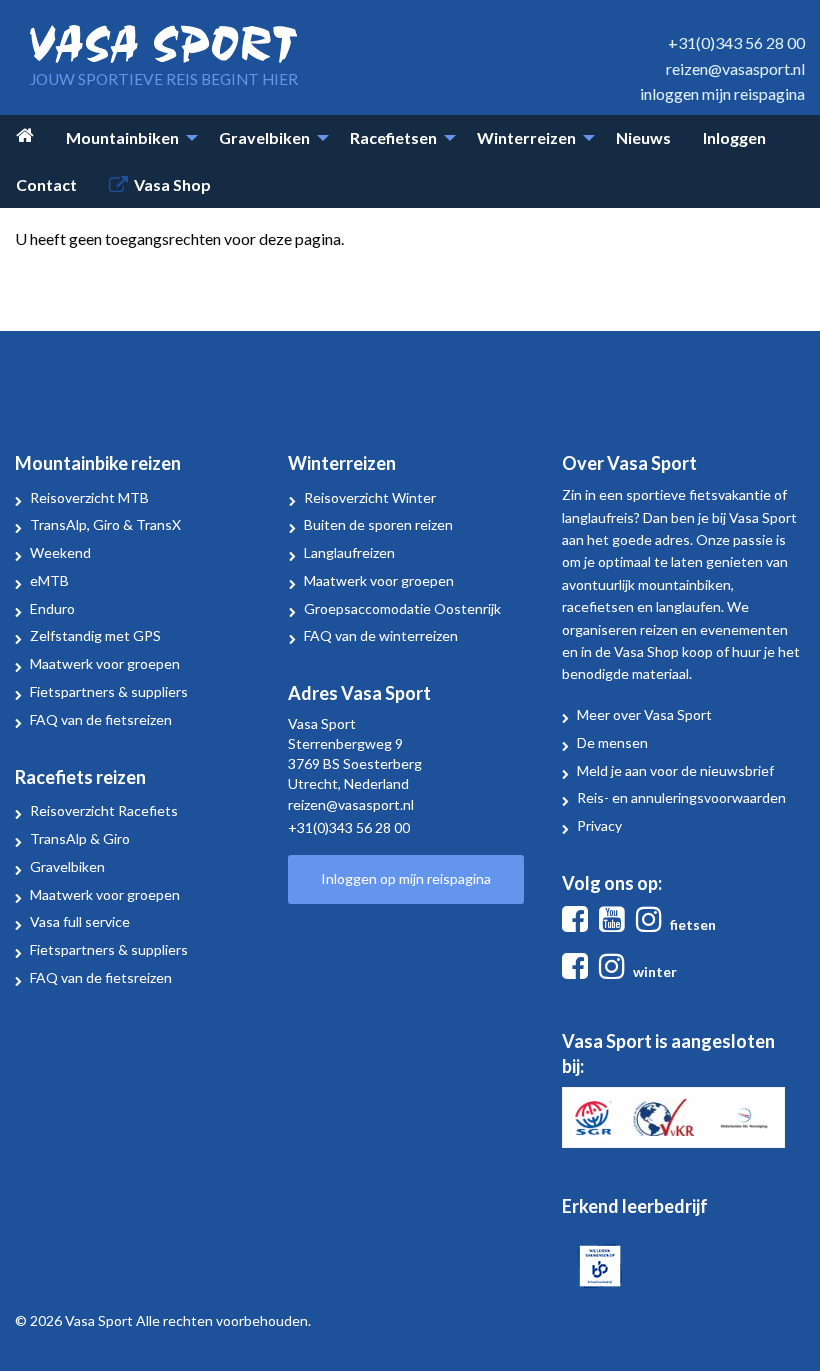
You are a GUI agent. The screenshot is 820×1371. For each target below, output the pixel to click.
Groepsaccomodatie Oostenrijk (402, 608)
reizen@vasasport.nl (735, 68)
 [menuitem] (25, 135)
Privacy (599, 825)
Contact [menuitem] (46, 184)
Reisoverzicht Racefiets (104, 810)
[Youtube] (616, 924)
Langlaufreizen (349, 552)
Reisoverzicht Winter (370, 497)
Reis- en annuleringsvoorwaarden (681, 797)
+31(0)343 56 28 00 (736, 42)
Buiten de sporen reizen (378, 524)
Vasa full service (80, 921)
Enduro (52, 608)
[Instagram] (653, 924)
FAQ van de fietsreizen (101, 719)
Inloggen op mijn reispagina (406, 878)
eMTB (49, 580)
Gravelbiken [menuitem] (264, 137)
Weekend (60, 552)
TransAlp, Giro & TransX (105, 524)
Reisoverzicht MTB (89, 497)
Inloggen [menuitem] (734, 137)
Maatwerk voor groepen (105, 663)
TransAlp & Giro (80, 838)
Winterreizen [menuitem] (526, 137)
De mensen (612, 742)
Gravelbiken (67, 866)
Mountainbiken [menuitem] (122, 137)
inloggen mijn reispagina (722, 93)
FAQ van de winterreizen (381, 635)
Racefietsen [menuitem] (393, 137)
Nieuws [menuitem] (643, 137)
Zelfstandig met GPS (95, 635)
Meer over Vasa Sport (644, 714)
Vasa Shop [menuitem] (172, 184)
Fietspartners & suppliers (109, 691)
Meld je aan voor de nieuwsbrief (675, 770)
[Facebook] (579, 924)
